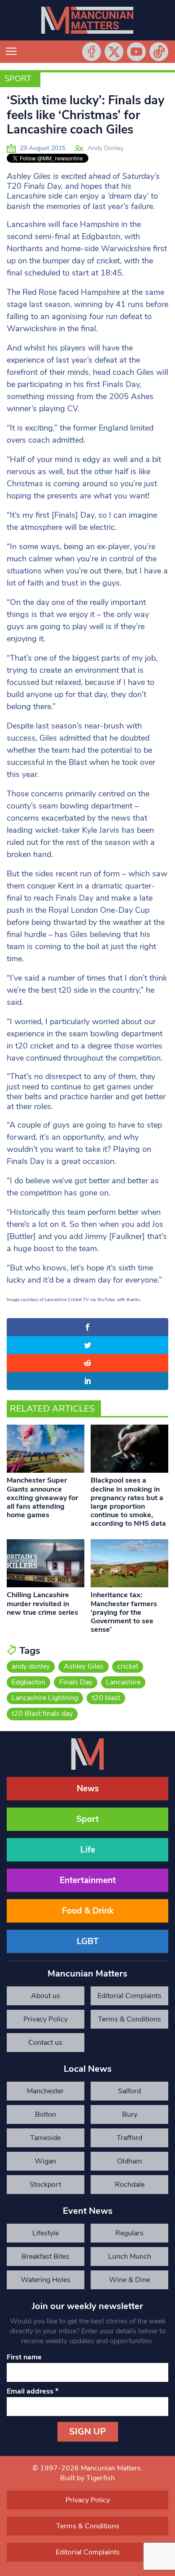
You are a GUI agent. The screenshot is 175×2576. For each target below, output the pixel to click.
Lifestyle (46, 2233)
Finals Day (76, 1682)
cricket (128, 1666)
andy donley (31, 1666)
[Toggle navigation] (11, 52)
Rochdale (130, 2185)
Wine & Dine (129, 2280)
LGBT (88, 1941)
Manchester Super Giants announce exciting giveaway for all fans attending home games (42, 1498)
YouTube (136, 52)
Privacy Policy (46, 2019)
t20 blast (106, 1698)
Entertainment (88, 1880)
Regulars (129, 2233)
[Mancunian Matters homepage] (87, 20)
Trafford (129, 2138)
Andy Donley (105, 148)
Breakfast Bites (46, 2256)
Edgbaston (28, 1682)
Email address (33, 2391)
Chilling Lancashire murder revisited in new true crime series (42, 1603)
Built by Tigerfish (87, 2478)
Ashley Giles (84, 1666)
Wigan (45, 2161)
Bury (130, 2114)
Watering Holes (46, 2280)
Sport (18, 79)
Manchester (45, 2091)
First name (24, 2357)
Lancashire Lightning (45, 1698)
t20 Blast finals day (42, 1714)
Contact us (45, 2043)
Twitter (114, 52)
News (88, 1789)
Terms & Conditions (129, 2019)
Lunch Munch (130, 2256)
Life (88, 1850)
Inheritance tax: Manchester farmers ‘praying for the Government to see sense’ (124, 1612)
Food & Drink (88, 1911)
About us (46, 1996)
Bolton (46, 2114)
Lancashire (123, 1682)
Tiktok (159, 52)
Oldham (130, 2161)
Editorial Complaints (129, 1996)
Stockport (45, 2185)
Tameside (45, 2138)
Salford (129, 2091)
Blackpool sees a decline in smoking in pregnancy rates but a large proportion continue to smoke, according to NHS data (128, 1502)
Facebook (92, 52)
